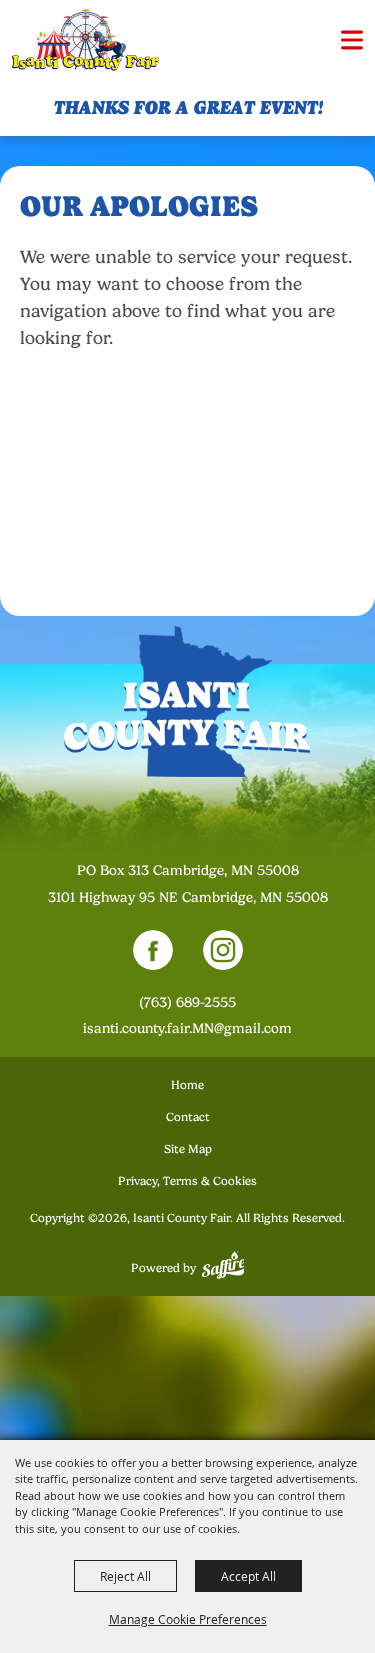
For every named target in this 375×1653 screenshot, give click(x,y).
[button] (352, 40)
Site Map (188, 1149)
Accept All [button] (248, 1576)
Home (187, 1085)
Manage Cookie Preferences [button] (188, 1619)
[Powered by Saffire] (223, 1267)
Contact (188, 1117)
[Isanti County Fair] (85, 40)
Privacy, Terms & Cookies (187, 1181)
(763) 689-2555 (187, 1002)
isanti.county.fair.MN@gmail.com (187, 1028)
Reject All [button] (125, 1576)
